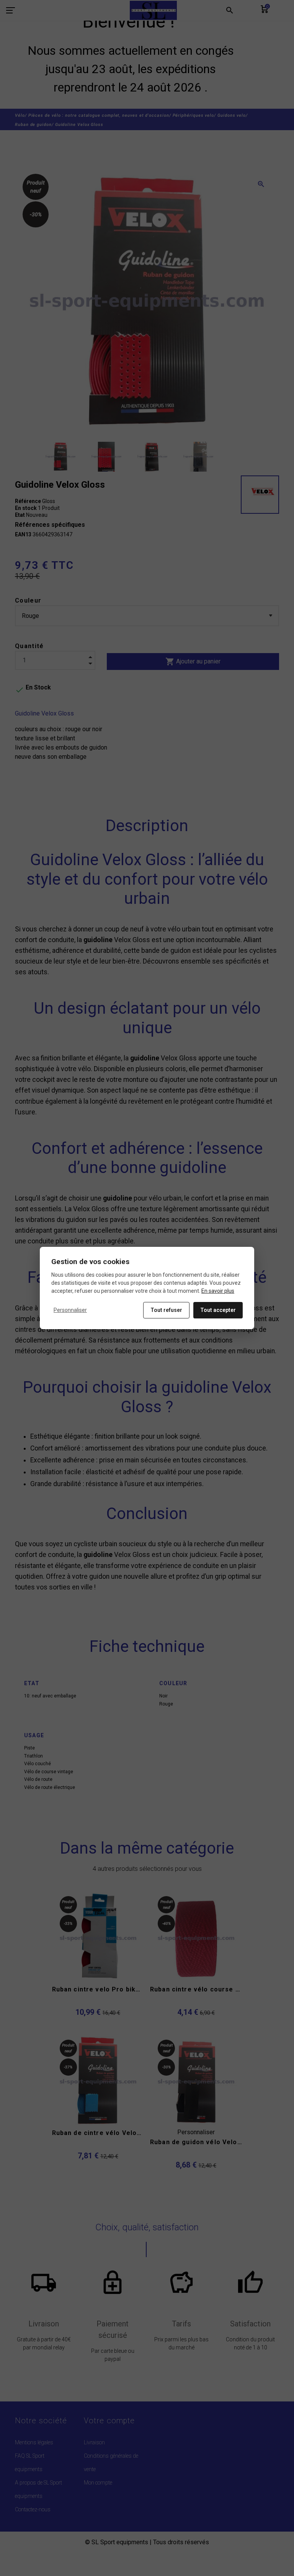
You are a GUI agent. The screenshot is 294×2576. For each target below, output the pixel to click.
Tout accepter (218, 1310)
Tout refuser (166, 1310)
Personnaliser (70, 1310)
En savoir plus (218, 1291)
